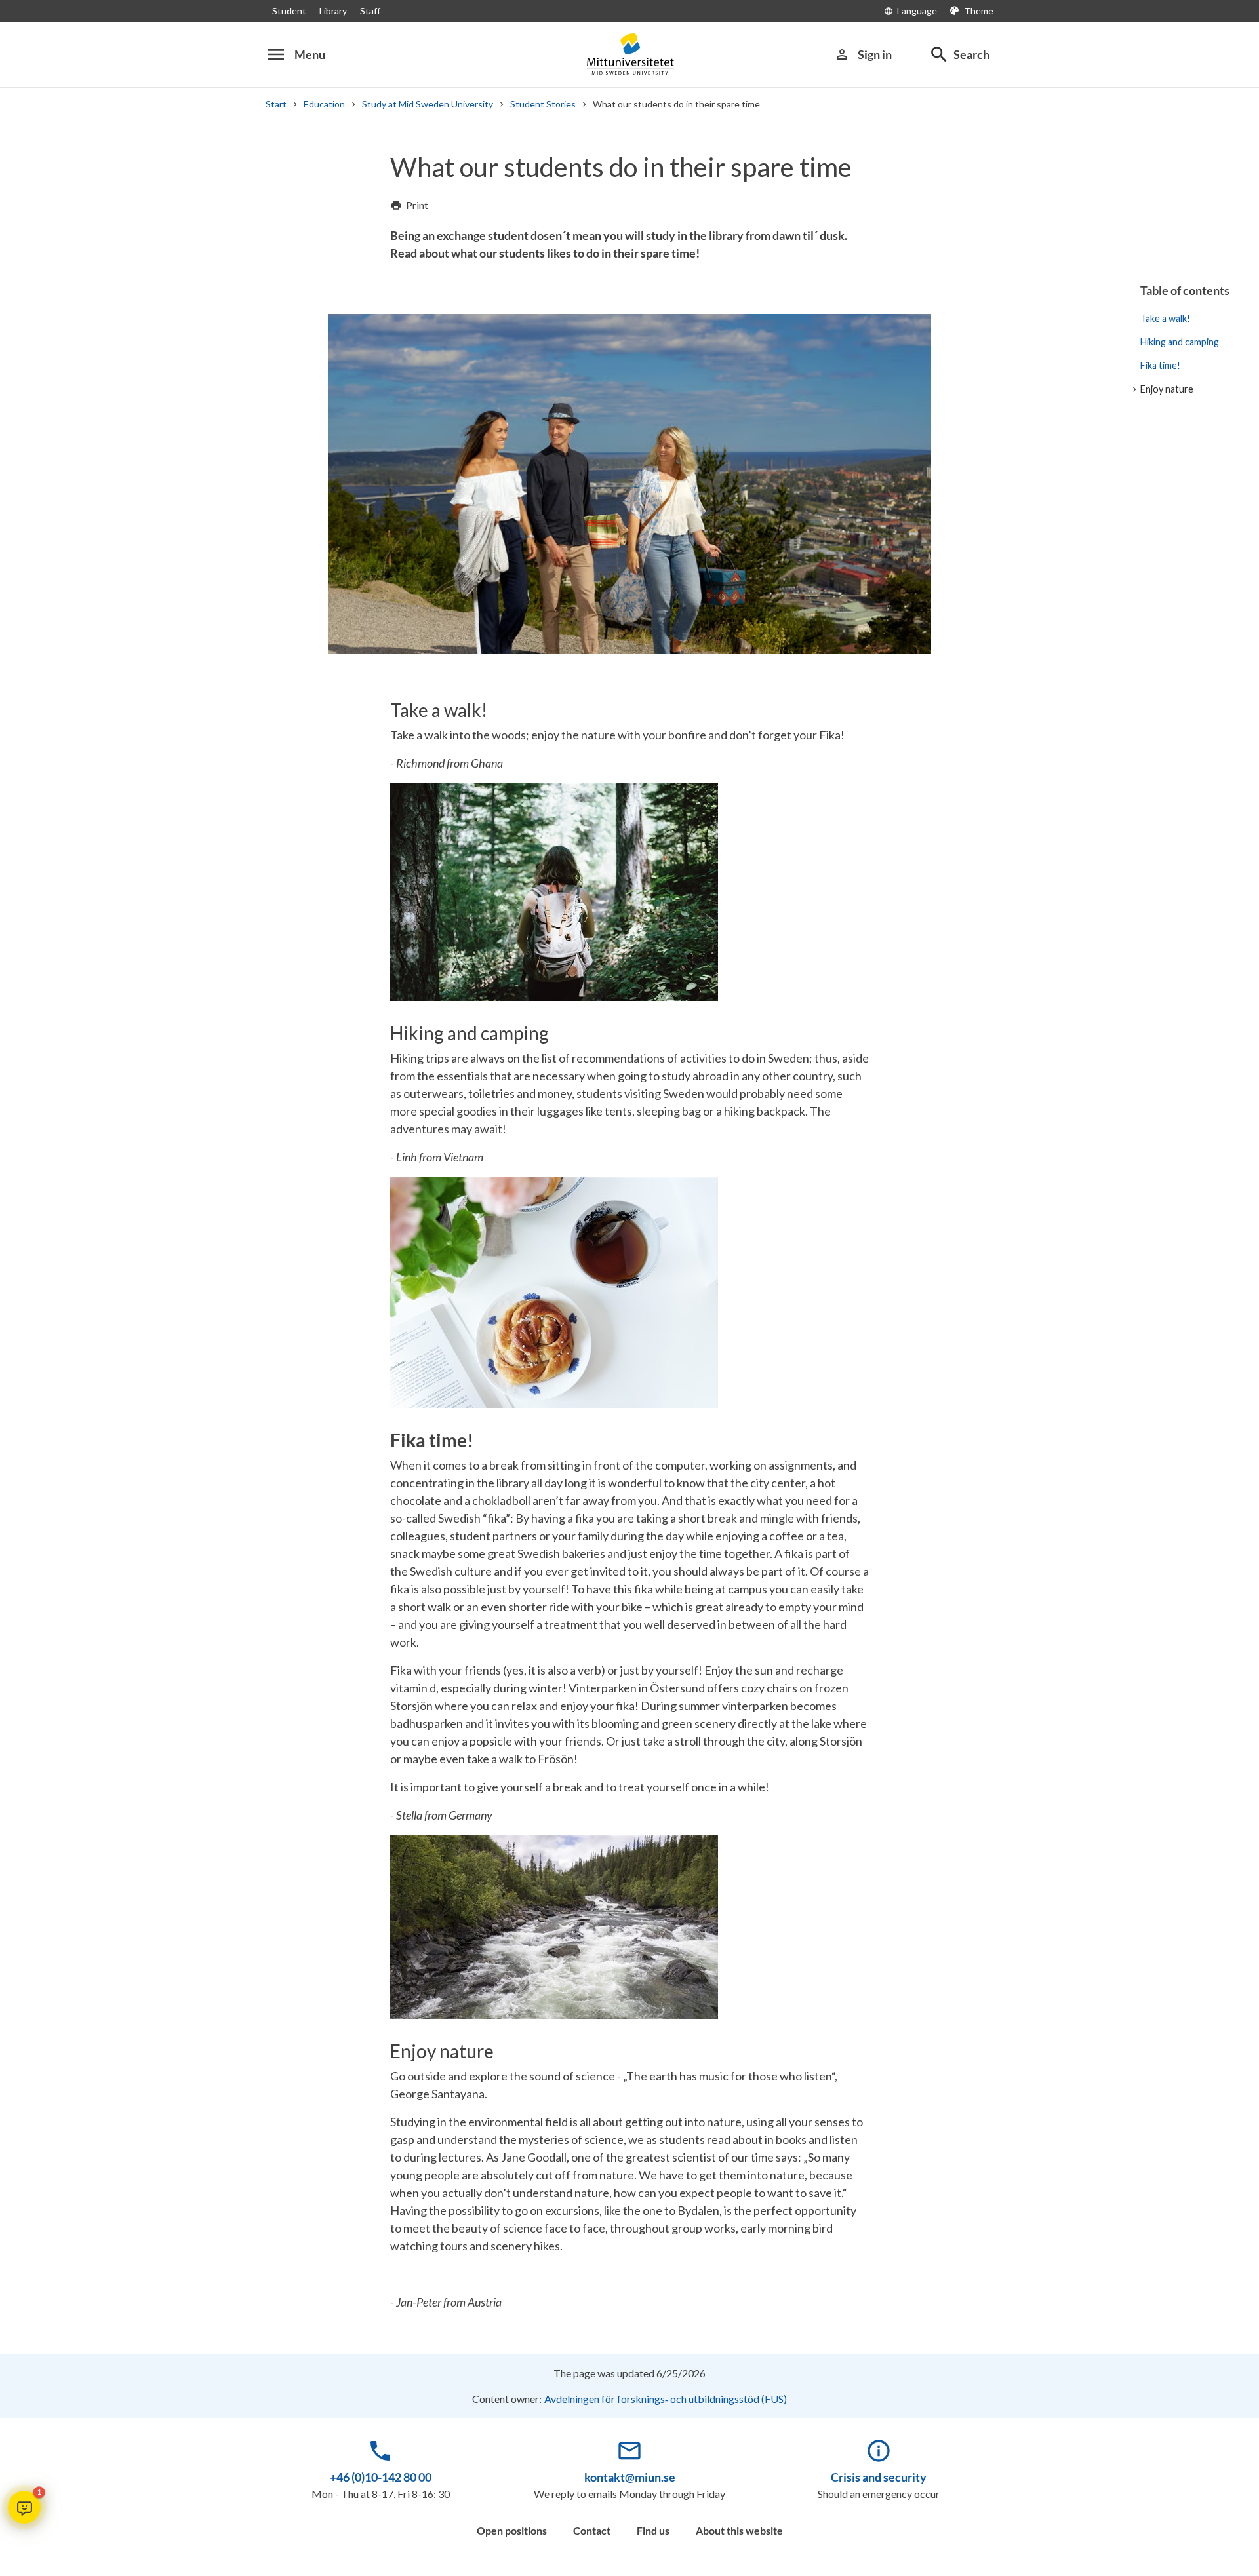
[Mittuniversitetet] (629, 54)
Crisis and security (879, 2477)
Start (276, 104)
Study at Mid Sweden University (428, 104)
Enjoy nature (1167, 389)
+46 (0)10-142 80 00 (381, 2477)
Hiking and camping (1180, 342)
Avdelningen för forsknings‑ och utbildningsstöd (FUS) (666, 2399)
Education (324, 104)
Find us (653, 2530)
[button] (24, 2507)
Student (289, 11)
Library (333, 11)
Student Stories (543, 104)
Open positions (512, 2530)
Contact (592, 2530)
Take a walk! (1165, 318)
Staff (370, 11)
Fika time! (1160, 365)
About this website (739, 2530)
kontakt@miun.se (630, 2477)
